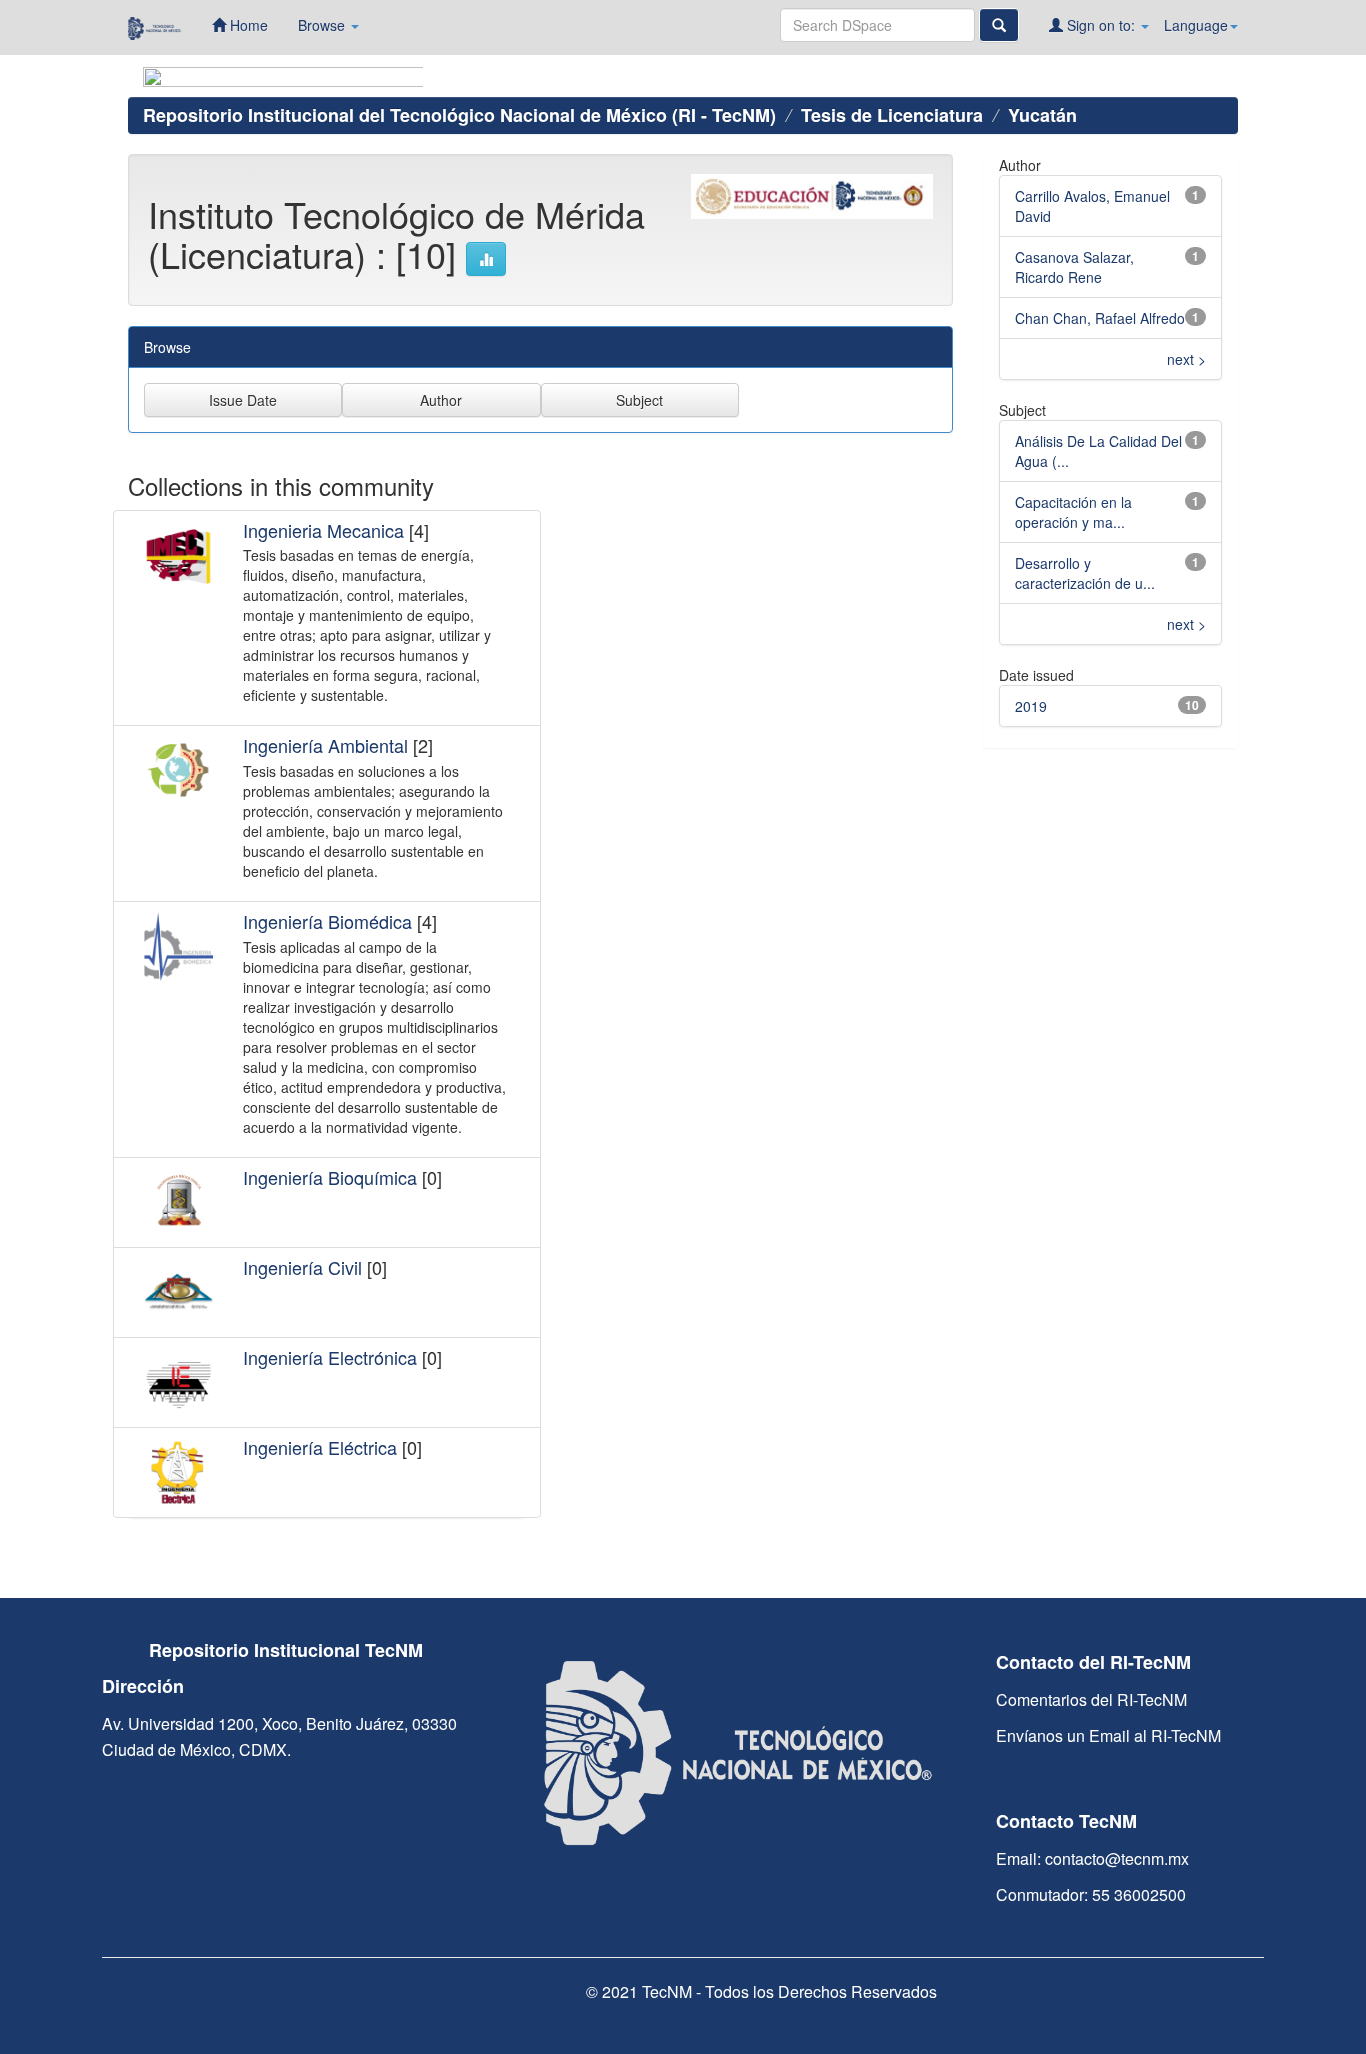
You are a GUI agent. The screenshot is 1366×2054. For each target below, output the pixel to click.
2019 (1031, 706)
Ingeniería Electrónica (330, 1357)
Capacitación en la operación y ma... (1073, 512)
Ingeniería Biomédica (327, 921)
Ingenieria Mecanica (323, 530)
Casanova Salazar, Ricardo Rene (1074, 267)
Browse (323, 25)
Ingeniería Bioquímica (330, 1177)
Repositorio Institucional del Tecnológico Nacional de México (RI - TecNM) (459, 115)
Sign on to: (1101, 25)
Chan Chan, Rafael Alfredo (1100, 318)
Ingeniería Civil (302, 1267)
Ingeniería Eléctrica (320, 1447)
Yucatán (1042, 115)
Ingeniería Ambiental (325, 745)
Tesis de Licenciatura (892, 115)
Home (247, 25)
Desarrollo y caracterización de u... (1085, 573)
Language (1196, 25)
